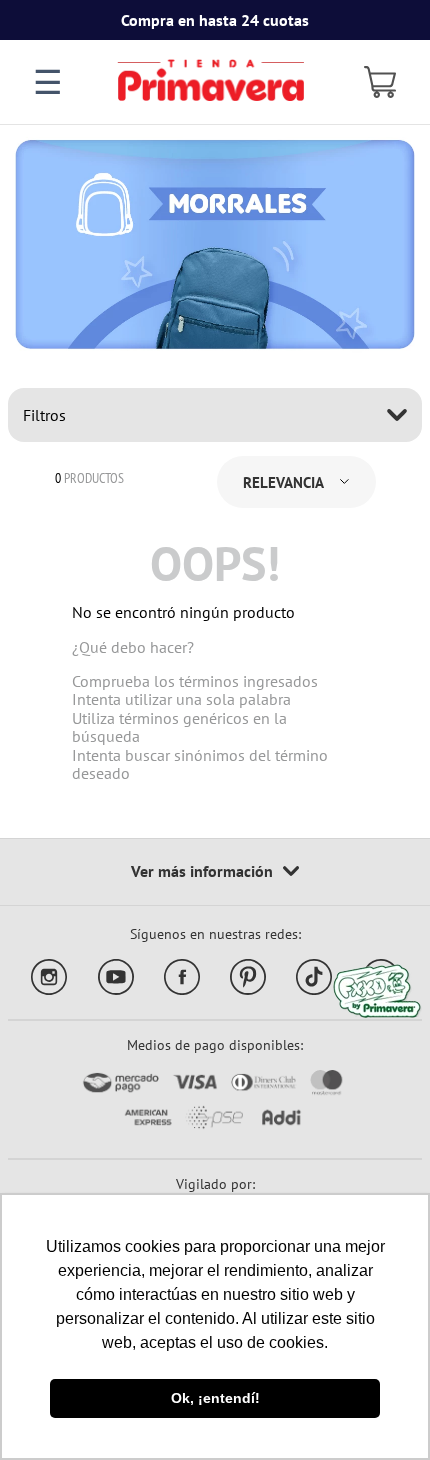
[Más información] (215, 872)
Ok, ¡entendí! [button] (215, 1398)
